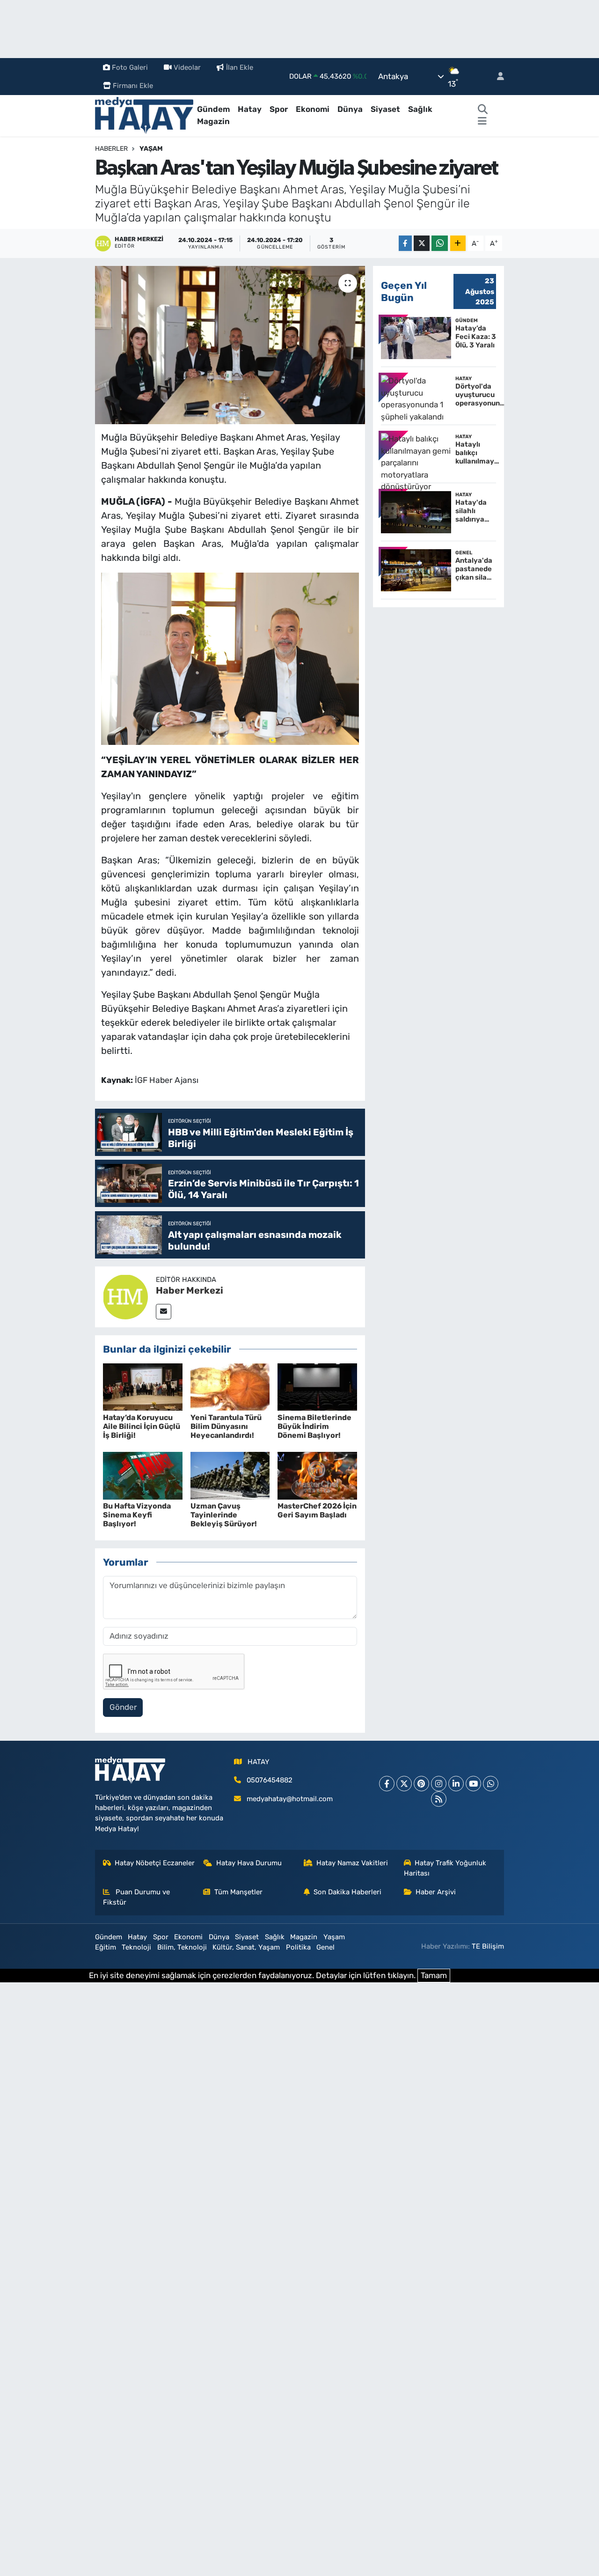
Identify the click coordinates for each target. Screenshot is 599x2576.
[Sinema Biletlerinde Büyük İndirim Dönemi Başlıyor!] (317, 1386)
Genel (325, 1947)
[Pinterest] (421, 1784)
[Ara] (483, 110)
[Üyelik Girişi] (497, 77)
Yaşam (151, 149)
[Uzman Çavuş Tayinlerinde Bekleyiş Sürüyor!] (230, 1475)
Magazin (213, 121)
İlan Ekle (240, 67)
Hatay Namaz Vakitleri (352, 1863)
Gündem (213, 109)
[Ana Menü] (482, 122)
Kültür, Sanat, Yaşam (246, 1947)
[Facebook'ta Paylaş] (405, 243)
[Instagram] (439, 1784)
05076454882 (270, 1780)
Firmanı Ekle (133, 86)
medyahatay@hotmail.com (290, 1799)
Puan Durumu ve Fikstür (137, 1897)
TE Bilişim (488, 1946)
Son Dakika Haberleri (347, 1892)
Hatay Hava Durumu (249, 1863)
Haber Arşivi (436, 1892)
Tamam (434, 1975)
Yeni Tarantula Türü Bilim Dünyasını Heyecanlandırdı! (226, 1426)
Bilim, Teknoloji (182, 1947)
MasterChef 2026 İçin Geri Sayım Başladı (317, 1510)
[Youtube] (473, 1784)
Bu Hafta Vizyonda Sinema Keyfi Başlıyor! (137, 1515)
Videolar (187, 67)
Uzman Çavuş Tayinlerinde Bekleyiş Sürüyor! (224, 1515)
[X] (404, 1784)
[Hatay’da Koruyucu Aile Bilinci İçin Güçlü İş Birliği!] (143, 1386)
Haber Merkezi (190, 1290)
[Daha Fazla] (458, 243)
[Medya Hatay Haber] (144, 115)
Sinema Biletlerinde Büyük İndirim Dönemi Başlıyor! (314, 1426)
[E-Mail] (164, 1312)
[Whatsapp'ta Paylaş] (440, 243)
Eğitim (106, 1947)
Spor (279, 109)
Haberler (111, 149)
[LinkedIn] (456, 1784)
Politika (298, 1947)
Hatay (250, 109)
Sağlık (420, 109)
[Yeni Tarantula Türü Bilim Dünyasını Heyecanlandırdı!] (230, 1386)
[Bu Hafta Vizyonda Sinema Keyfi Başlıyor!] (143, 1475)
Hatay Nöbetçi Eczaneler (155, 1863)
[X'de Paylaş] (422, 243)
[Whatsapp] (491, 1784)
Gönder (123, 1707)
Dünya (350, 109)
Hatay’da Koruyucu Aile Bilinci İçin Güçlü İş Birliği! (142, 1426)
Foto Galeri (130, 67)
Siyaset (385, 109)
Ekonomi (313, 109)
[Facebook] (387, 1784)
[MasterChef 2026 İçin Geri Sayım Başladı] (317, 1475)
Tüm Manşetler (238, 1892)
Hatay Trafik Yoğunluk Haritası (445, 1868)
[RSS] (439, 1799)
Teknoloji (136, 1947)
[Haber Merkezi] (125, 1296)
